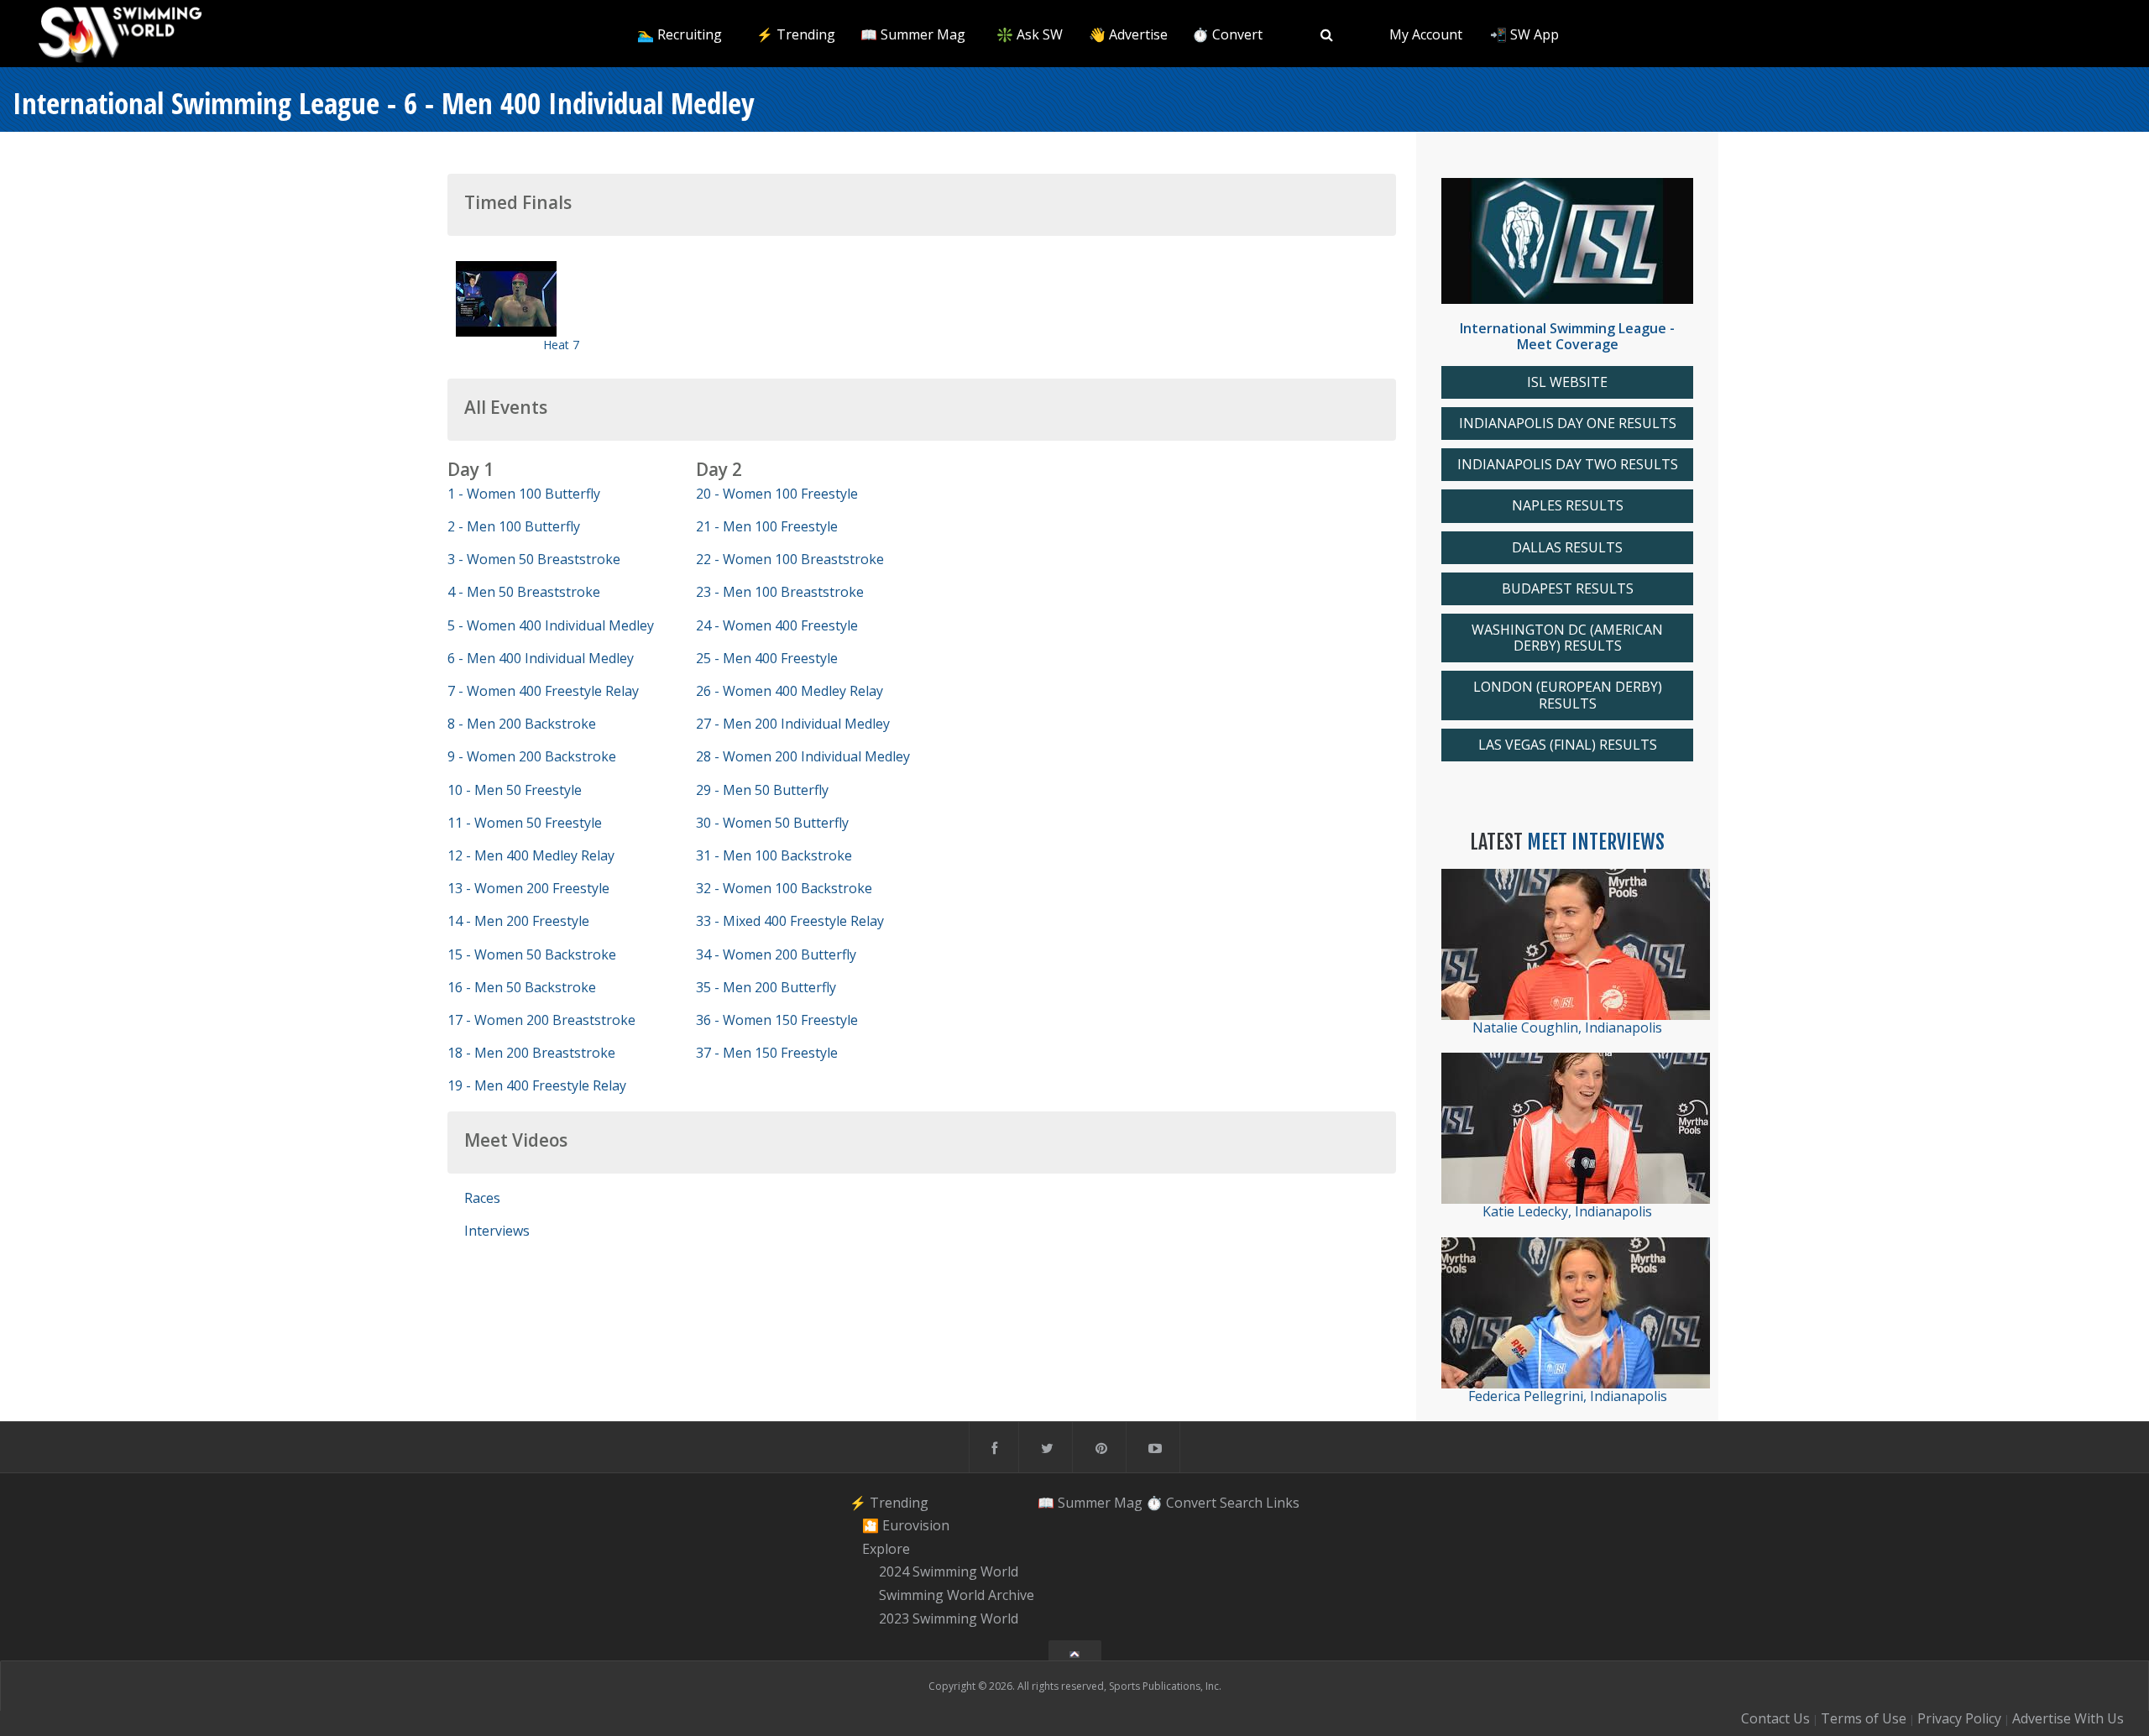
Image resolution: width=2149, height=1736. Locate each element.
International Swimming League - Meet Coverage (1567, 336)
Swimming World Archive (957, 1595)
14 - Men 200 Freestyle (518, 921)
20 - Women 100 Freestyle (777, 494)
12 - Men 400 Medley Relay (531, 855)
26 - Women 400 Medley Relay (790, 691)
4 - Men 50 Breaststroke (524, 592)
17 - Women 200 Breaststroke (541, 1020)
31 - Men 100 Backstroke (774, 855)
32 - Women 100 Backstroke (784, 888)
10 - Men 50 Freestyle (515, 790)
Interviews (497, 1231)
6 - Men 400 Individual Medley (541, 658)
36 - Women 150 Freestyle (777, 1020)
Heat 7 (561, 345)
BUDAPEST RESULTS (1568, 589)
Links (1283, 1502)
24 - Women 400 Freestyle (777, 625)
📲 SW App (1524, 34)
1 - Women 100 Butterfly (524, 494)
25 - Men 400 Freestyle (767, 658)
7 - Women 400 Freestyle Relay (543, 691)
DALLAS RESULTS (1567, 548)
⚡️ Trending (796, 34)
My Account (1426, 34)
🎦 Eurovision (906, 1525)
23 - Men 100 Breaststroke (780, 592)
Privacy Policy (1959, 1718)
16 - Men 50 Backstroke (522, 987)
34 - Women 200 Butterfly (776, 954)
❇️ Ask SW (1030, 34)
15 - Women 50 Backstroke (532, 954)
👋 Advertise (1128, 34)
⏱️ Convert (1227, 34)
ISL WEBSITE (1567, 382)
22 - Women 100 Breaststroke (790, 559)
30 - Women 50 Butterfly (772, 823)
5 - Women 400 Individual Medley (551, 625)
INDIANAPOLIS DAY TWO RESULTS (1568, 465)
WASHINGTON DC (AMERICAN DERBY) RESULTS (1567, 638)
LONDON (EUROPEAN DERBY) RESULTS (1568, 695)
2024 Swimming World (949, 1572)
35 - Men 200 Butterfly (766, 987)
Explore (886, 1549)
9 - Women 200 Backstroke (532, 756)
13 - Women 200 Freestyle (528, 888)
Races (482, 1198)
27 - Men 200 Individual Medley (793, 724)
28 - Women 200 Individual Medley (803, 756)
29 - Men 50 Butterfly (762, 790)
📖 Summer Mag (913, 34)
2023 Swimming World (949, 1618)
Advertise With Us (2068, 1718)
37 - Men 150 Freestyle (767, 1053)
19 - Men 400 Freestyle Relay (537, 1085)
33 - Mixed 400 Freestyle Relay (790, 921)
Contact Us (1775, 1718)
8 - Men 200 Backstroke (522, 724)
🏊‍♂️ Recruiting (680, 34)
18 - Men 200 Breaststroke (531, 1053)
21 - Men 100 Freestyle (767, 526)
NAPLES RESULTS (1568, 506)
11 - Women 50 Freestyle (525, 823)
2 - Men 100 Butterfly (514, 526)
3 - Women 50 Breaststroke (534, 559)
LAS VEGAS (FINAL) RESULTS (1568, 745)
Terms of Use (1864, 1718)
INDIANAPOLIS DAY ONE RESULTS (1568, 424)
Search (1241, 1502)
